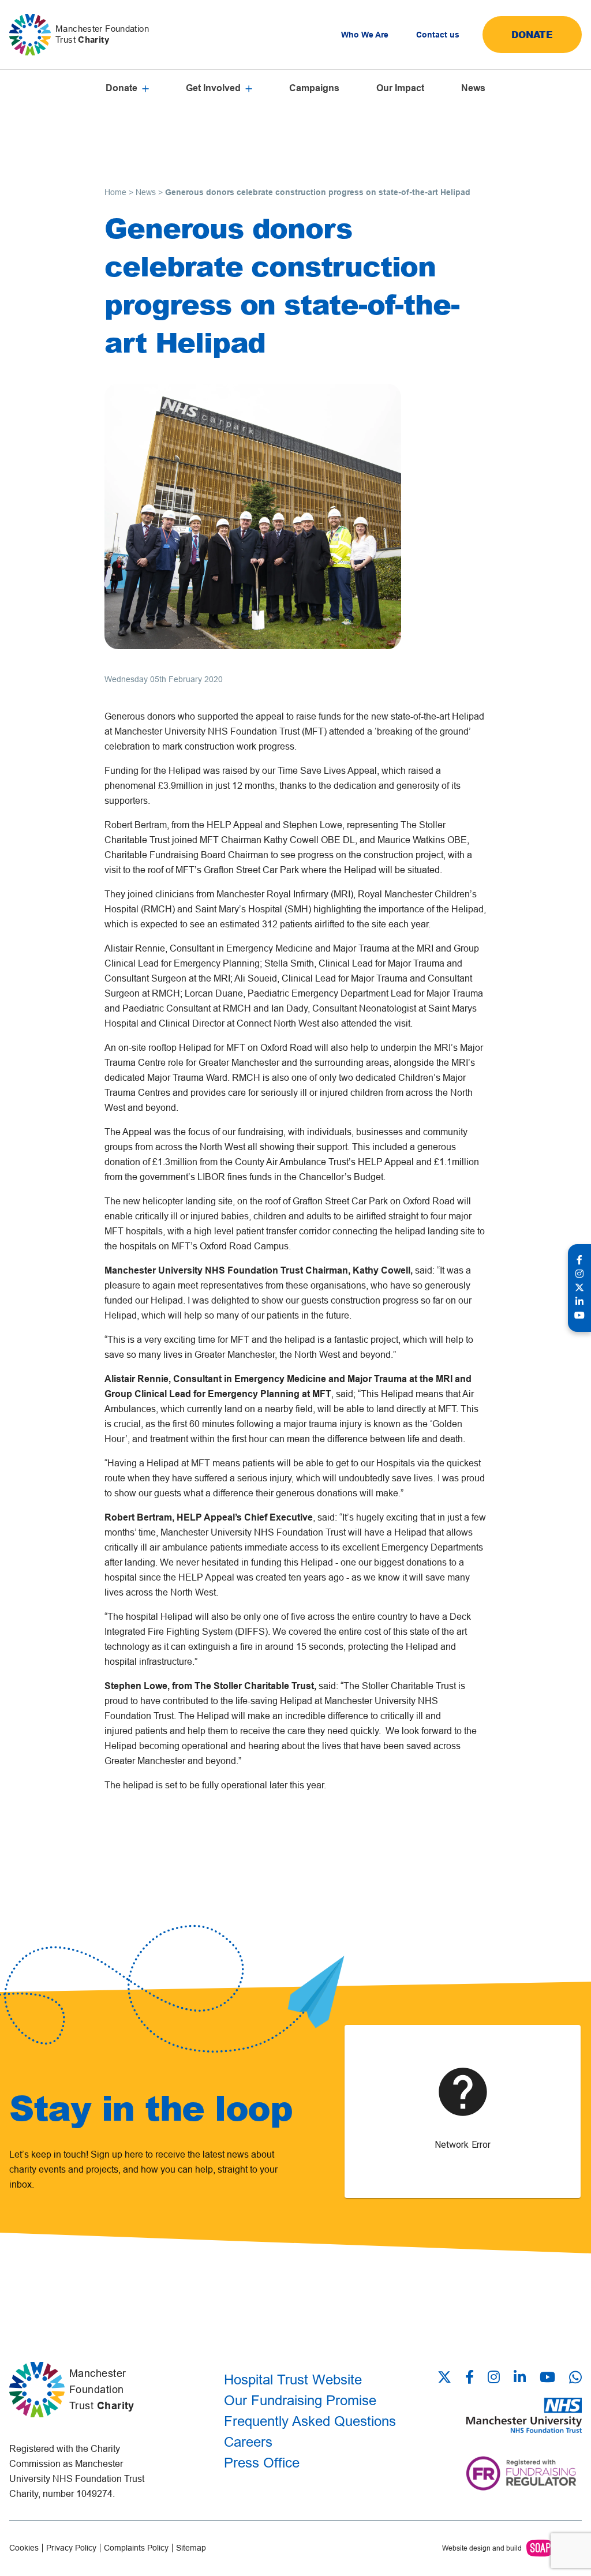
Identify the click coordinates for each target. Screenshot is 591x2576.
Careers (248, 2442)
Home (115, 192)
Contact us (438, 35)
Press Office (262, 2463)
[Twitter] (448, 2378)
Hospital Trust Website (293, 2380)
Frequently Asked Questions (310, 2421)
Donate (532, 34)
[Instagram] (494, 2378)
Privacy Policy (71, 2548)
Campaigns (314, 88)
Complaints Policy (136, 2548)
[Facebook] (470, 2378)
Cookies (24, 2548)
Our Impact (400, 88)
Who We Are (365, 35)
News (473, 88)
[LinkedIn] (520, 2378)
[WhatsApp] (575, 2377)
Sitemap (191, 2548)
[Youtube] (547, 2378)
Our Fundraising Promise (300, 2400)
